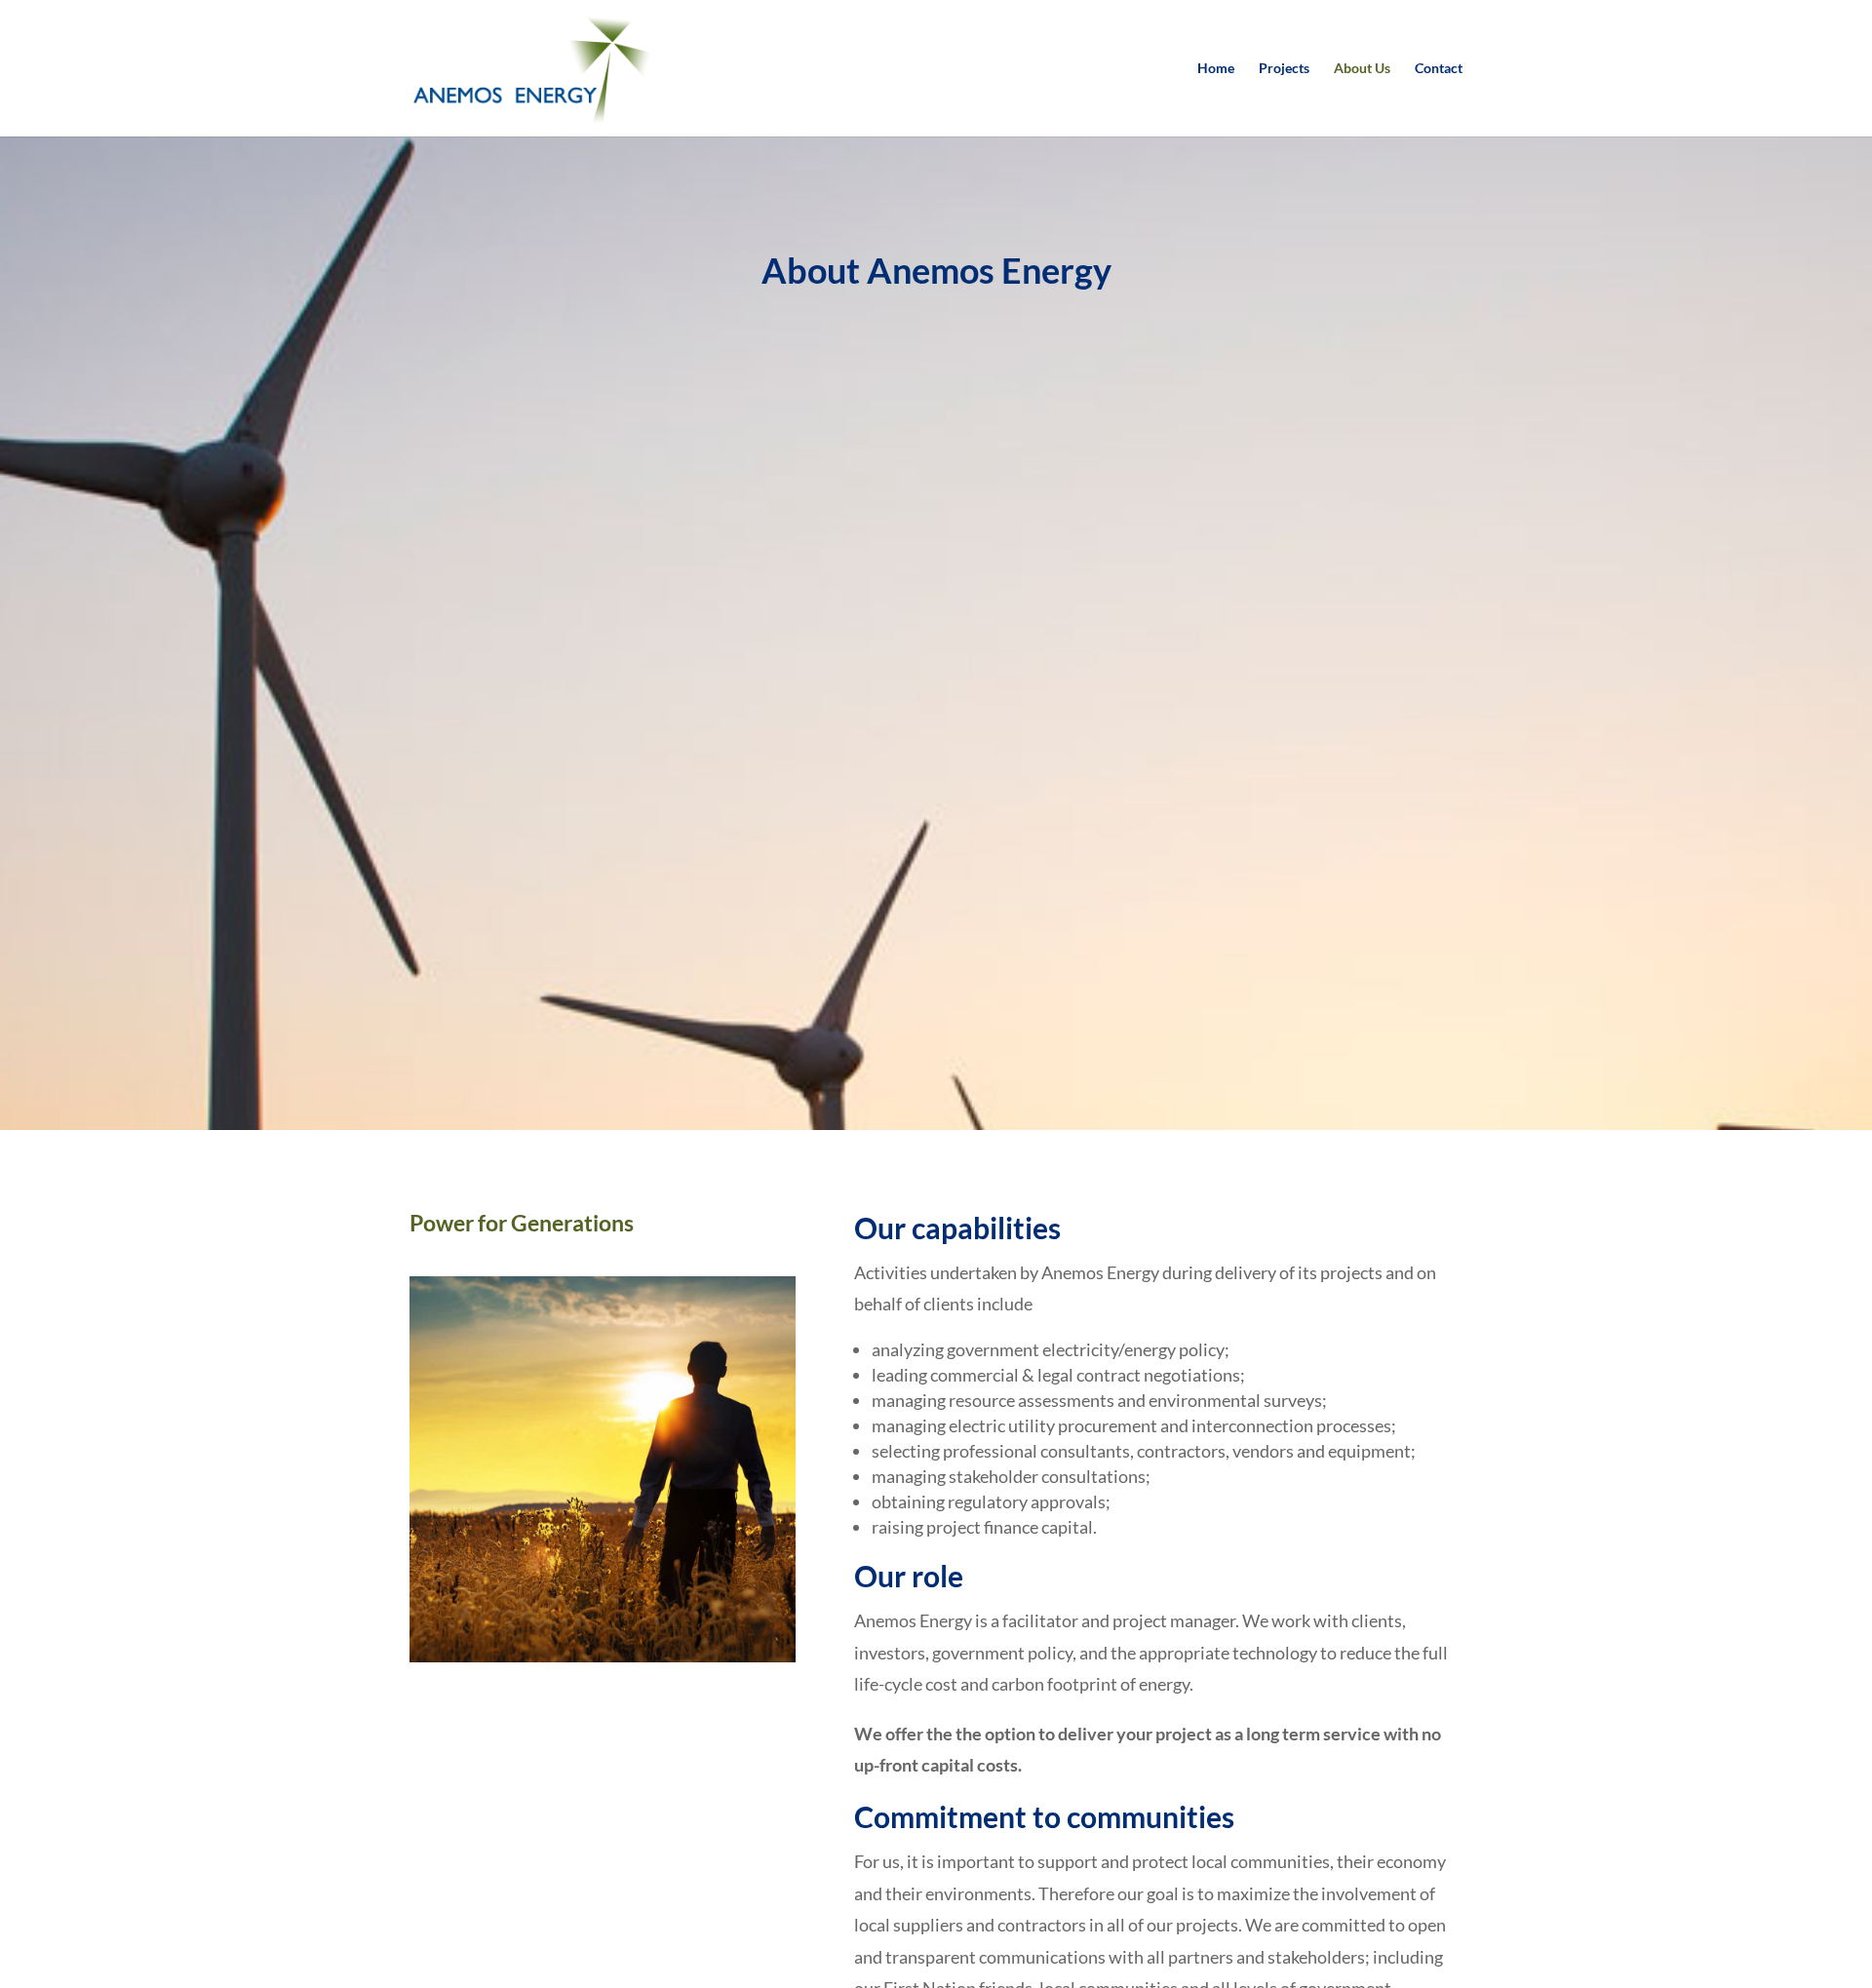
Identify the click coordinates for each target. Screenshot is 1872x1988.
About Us (1362, 69)
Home (1216, 69)
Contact (1439, 69)
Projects (1284, 69)
